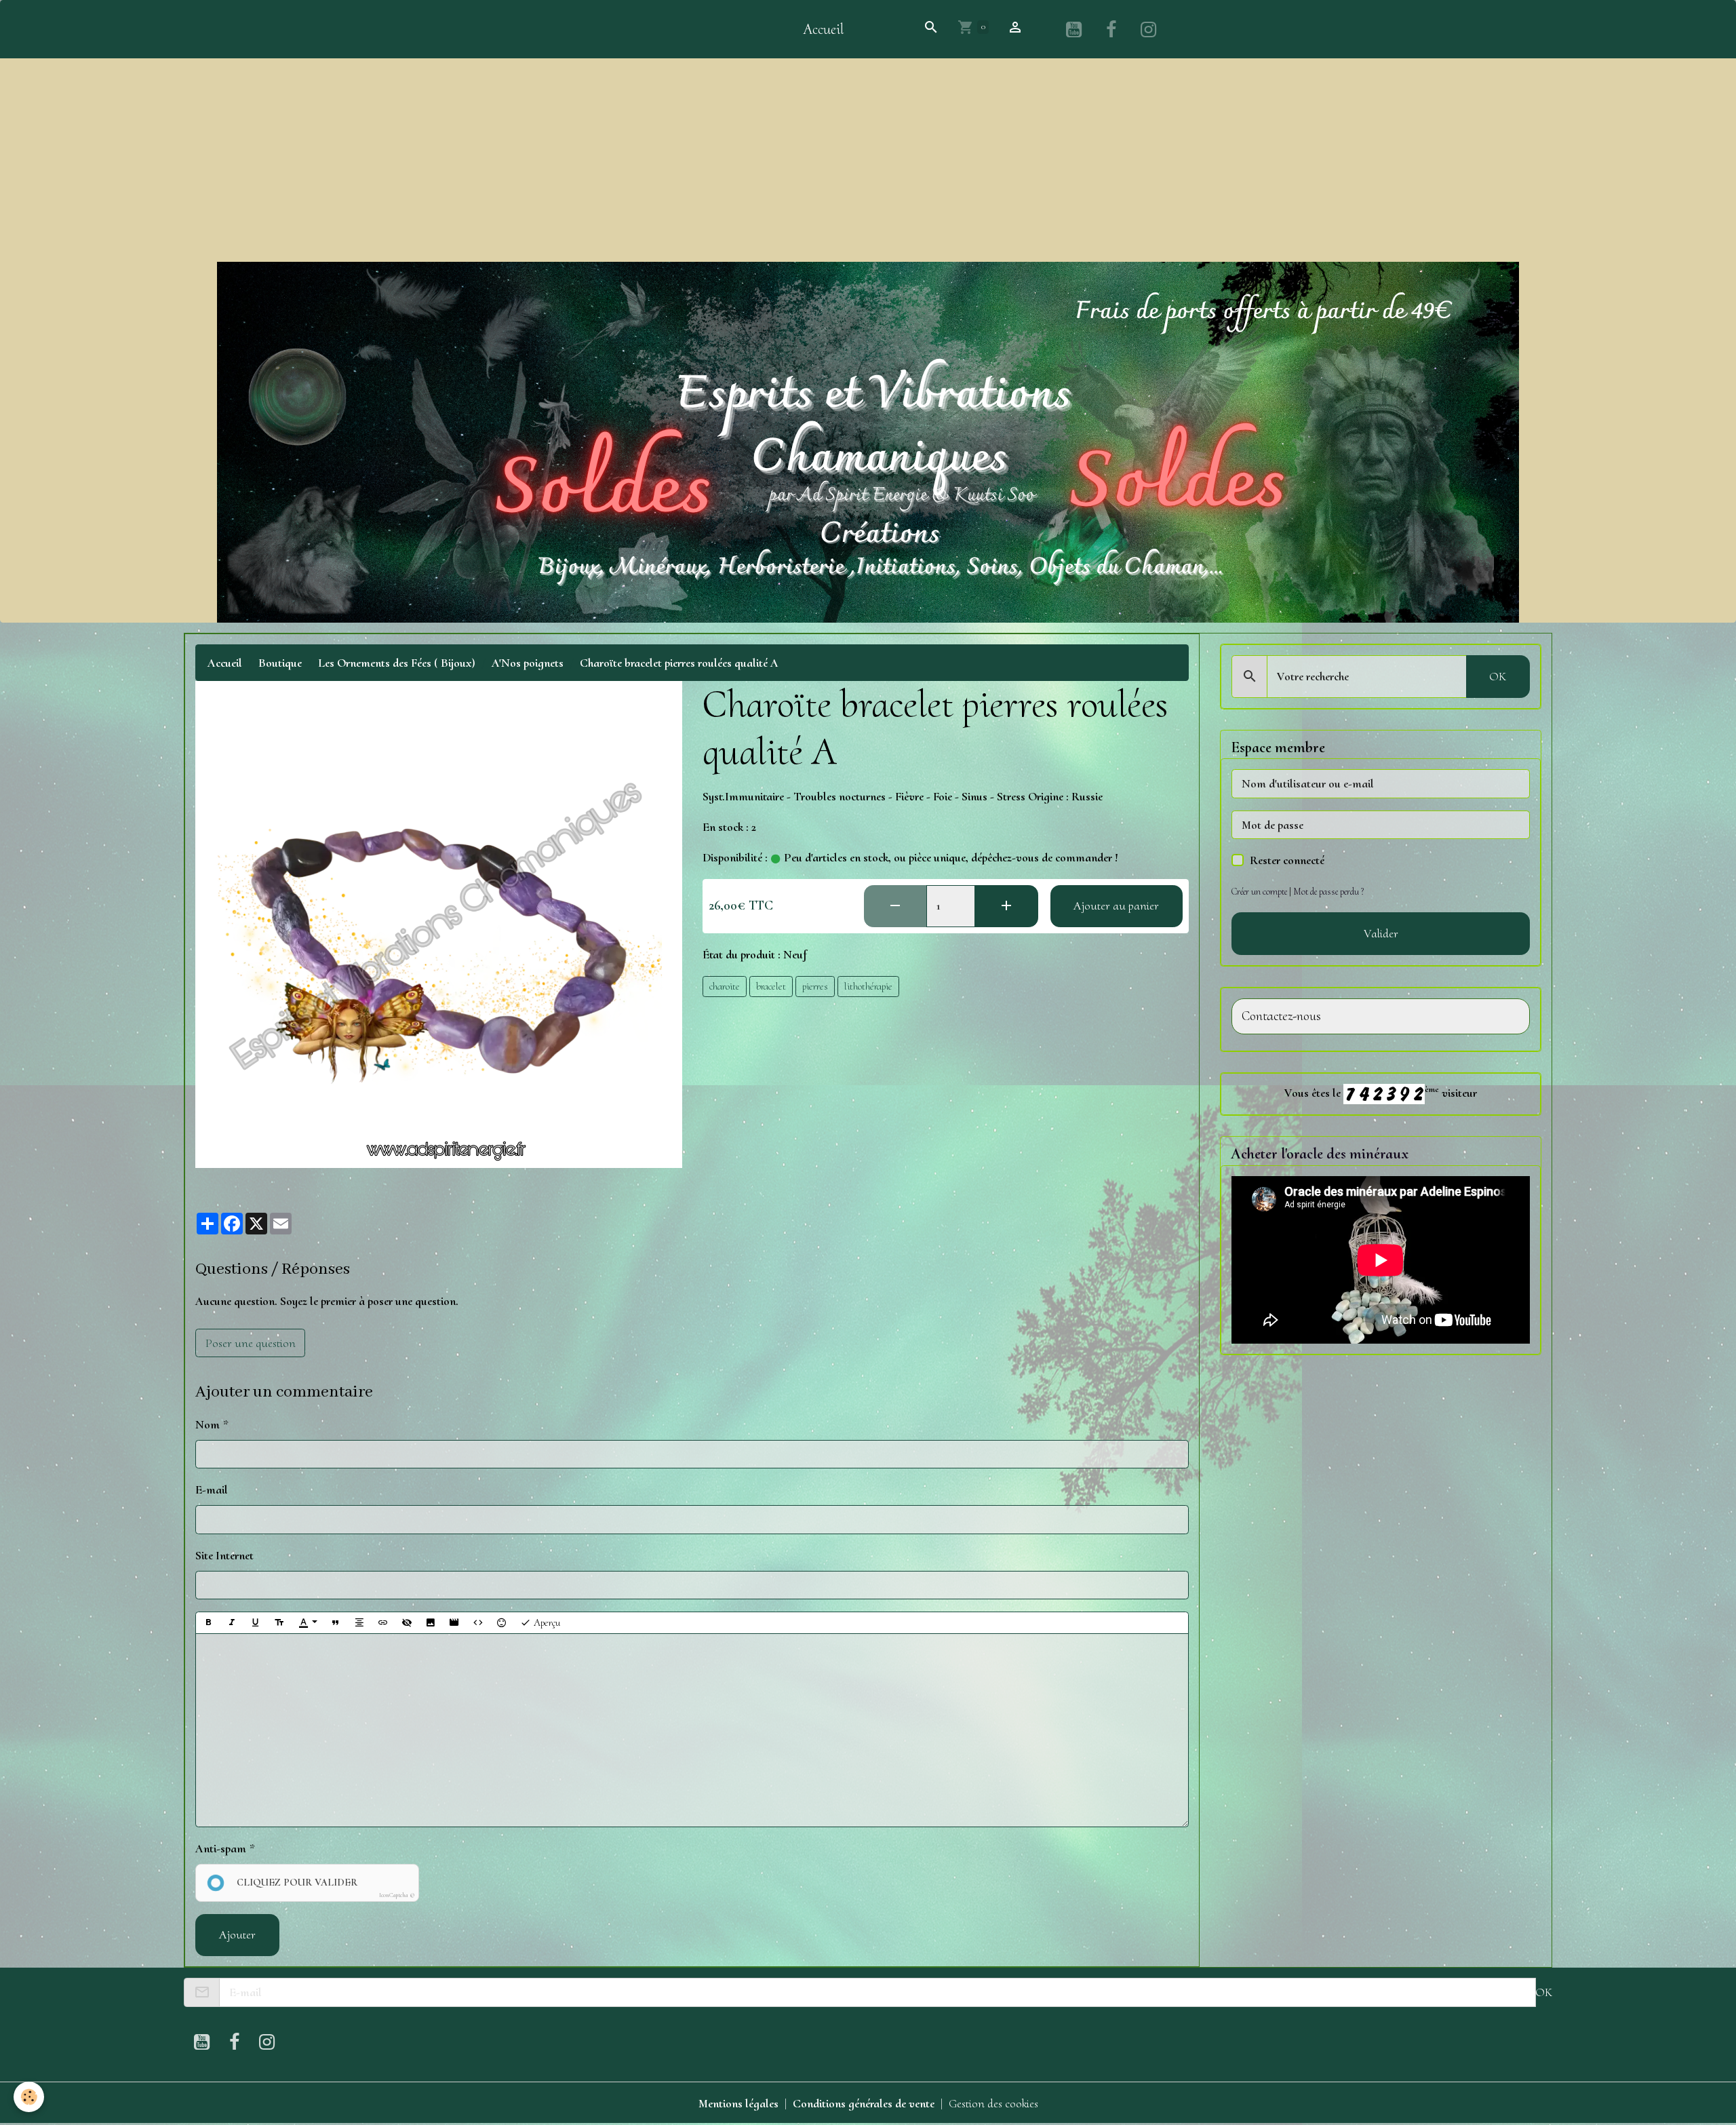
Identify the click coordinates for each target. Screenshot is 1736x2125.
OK (1498, 676)
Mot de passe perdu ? (1328, 892)
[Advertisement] (868, 160)
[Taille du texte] (279, 1623)
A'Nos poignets (528, 663)
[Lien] (383, 1623)
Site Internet (224, 1555)
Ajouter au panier (1116, 905)
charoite (725, 986)
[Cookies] (29, 2097)
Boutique (280, 663)
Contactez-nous (1281, 1016)
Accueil (823, 29)
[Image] (431, 1623)
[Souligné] (256, 1623)
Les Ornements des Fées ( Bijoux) (397, 663)
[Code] (478, 1623)
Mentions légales (738, 2103)
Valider (1381, 933)
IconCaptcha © (397, 1895)
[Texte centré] (359, 1623)
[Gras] (208, 1623)
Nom (208, 1424)
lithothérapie (868, 986)
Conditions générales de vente (864, 2103)
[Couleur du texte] (308, 1623)
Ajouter (237, 1934)
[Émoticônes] (502, 1623)
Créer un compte (1259, 892)
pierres (815, 986)
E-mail (212, 1489)
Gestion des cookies (993, 2103)
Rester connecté (1287, 860)
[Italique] (232, 1623)
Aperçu (546, 1622)
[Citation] (336, 1623)
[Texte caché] (407, 1623)
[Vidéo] (454, 1623)
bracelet (771, 986)
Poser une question (251, 1343)
